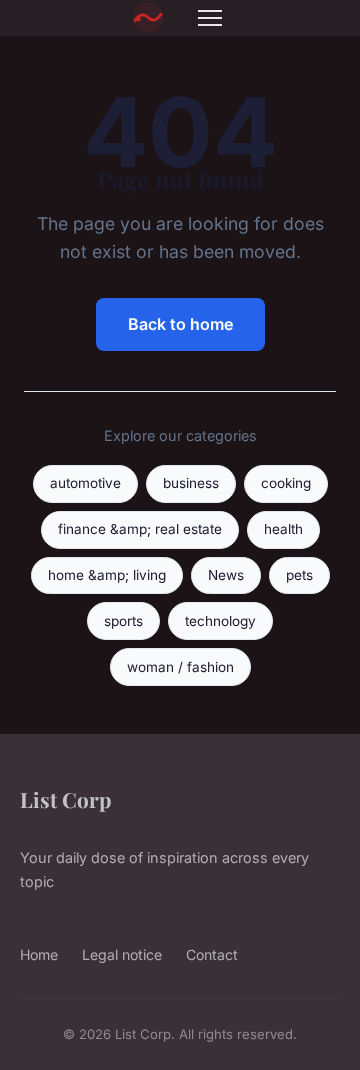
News (226, 575)
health (283, 529)
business (191, 483)
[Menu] (210, 18)
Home (39, 954)
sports (123, 621)
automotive (85, 483)
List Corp (65, 799)
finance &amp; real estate (140, 529)
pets (299, 575)
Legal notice (122, 954)
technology (220, 621)
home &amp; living (107, 575)
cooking (286, 483)
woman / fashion (180, 667)
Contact (212, 954)
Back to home (180, 324)
